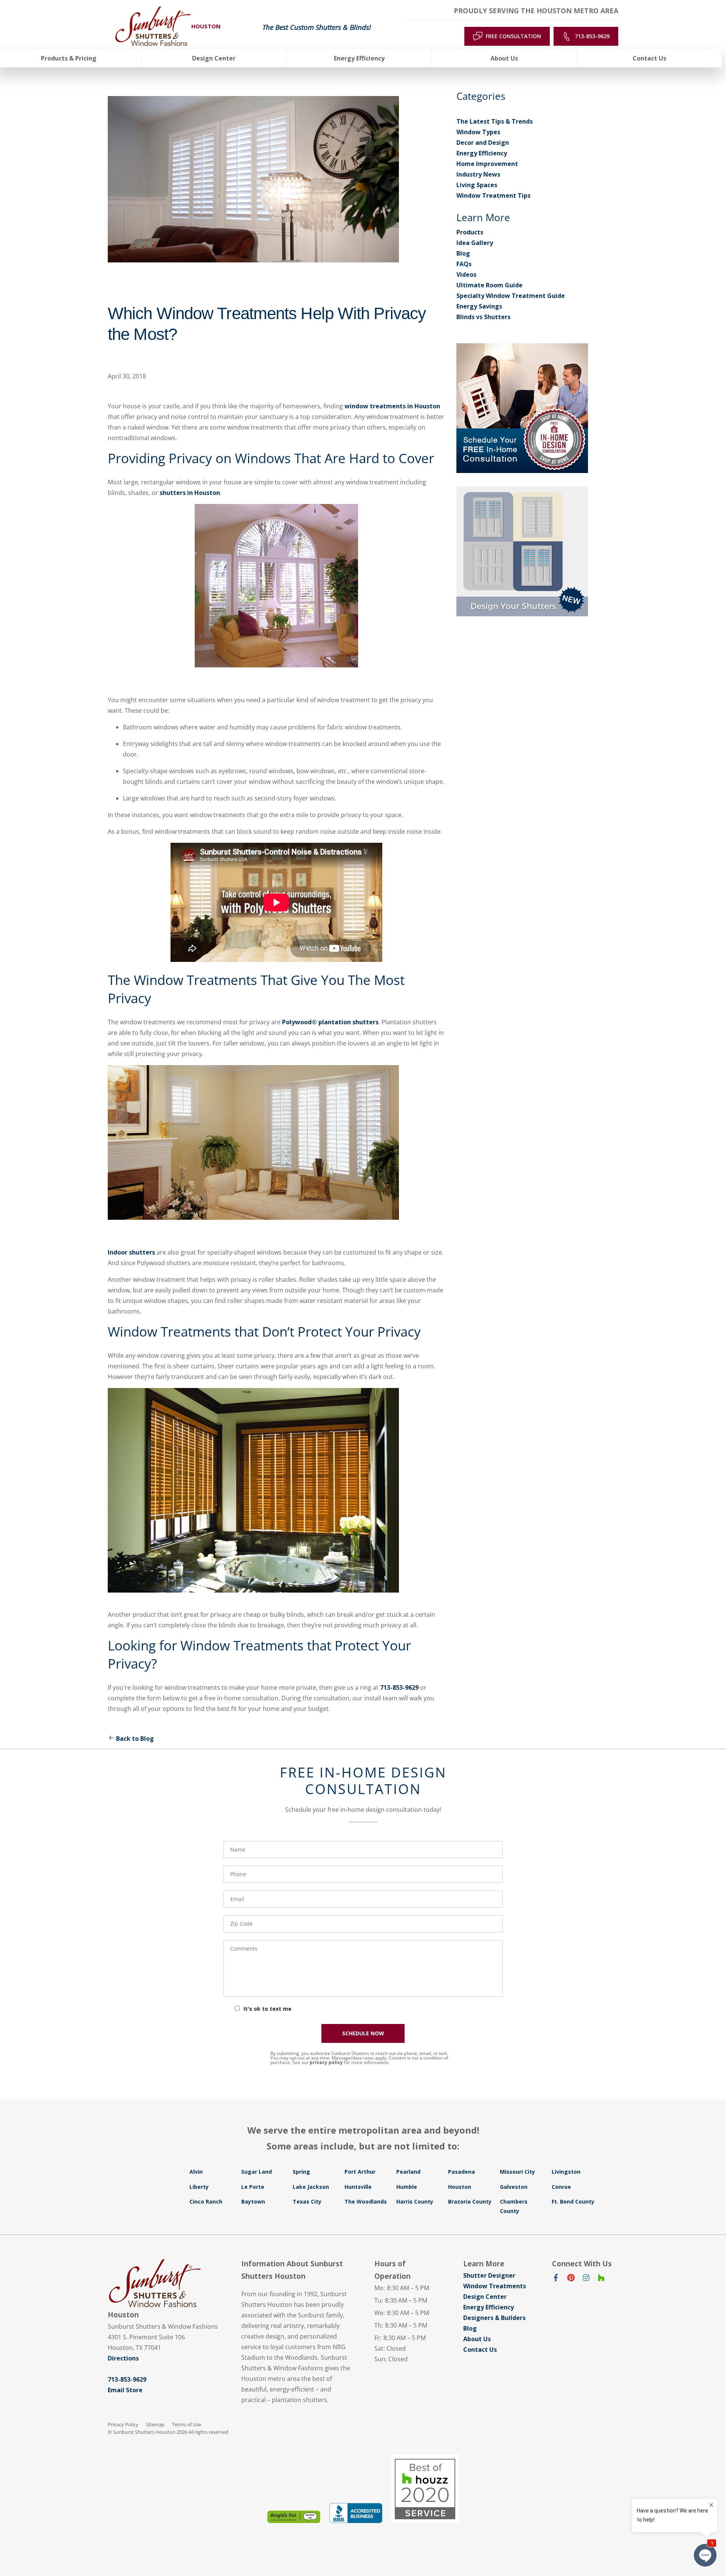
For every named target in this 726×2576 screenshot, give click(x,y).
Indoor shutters (131, 1252)
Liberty (199, 2187)
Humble (407, 2187)
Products (470, 232)
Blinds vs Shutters (483, 317)
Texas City (307, 2201)
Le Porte (253, 2187)
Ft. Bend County (573, 2201)
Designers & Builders (494, 2318)
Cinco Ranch (206, 2201)
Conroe (561, 2187)
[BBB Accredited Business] (356, 2513)
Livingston (566, 2172)
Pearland (408, 2172)
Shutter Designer (489, 2275)
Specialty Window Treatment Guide (511, 296)
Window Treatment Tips (493, 195)
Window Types (478, 132)
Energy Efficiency (482, 153)
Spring (301, 2172)
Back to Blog (135, 1739)
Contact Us (480, 2350)
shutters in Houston (190, 493)
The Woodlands (366, 2201)
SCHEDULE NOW (363, 2033)
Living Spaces (477, 185)
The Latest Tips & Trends (495, 121)
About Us (477, 2339)
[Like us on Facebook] (556, 2279)
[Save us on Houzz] (601, 2279)
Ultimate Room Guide (489, 285)
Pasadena (462, 2172)
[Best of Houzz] (425, 2489)
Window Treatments (495, 2286)
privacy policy (326, 2062)
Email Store (125, 2390)
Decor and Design (483, 143)
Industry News (478, 174)
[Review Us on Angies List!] (294, 2517)
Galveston (514, 2187)
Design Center (485, 2297)
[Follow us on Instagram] (586, 2279)
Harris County (415, 2201)
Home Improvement (487, 164)
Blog (463, 253)
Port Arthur (360, 2172)
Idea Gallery (475, 243)
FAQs (464, 264)
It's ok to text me (268, 2009)
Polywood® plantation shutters (330, 1022)
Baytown (253, 2201)
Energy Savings (479, 306)
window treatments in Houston (392, 406)
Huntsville (358, 2187)
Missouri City (517, 2172)
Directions (123, 2358)
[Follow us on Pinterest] (571, 2279)
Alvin (196, 2172)
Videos (466, 275)
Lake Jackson (311, 2187)
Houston (460, 2187)
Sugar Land (257, 2172)
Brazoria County (470, 2201)
